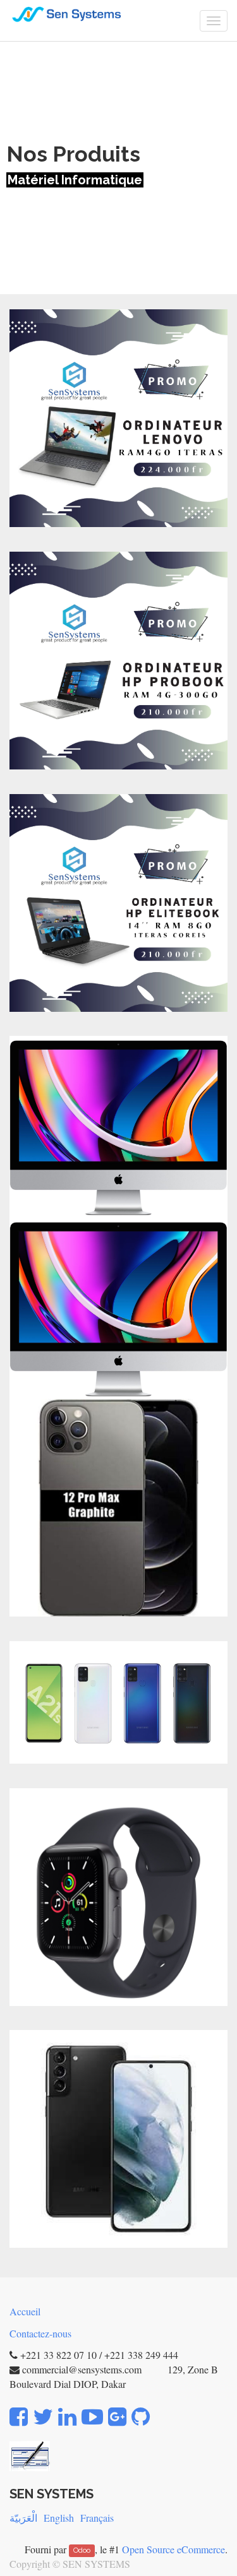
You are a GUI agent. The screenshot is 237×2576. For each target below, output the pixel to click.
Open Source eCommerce (173, 2549)
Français (97, 2518)
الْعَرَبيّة (23, 2518)
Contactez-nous (40, 2333)
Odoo (82, 2551)
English (59, 2518)
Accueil (25, 2311)
